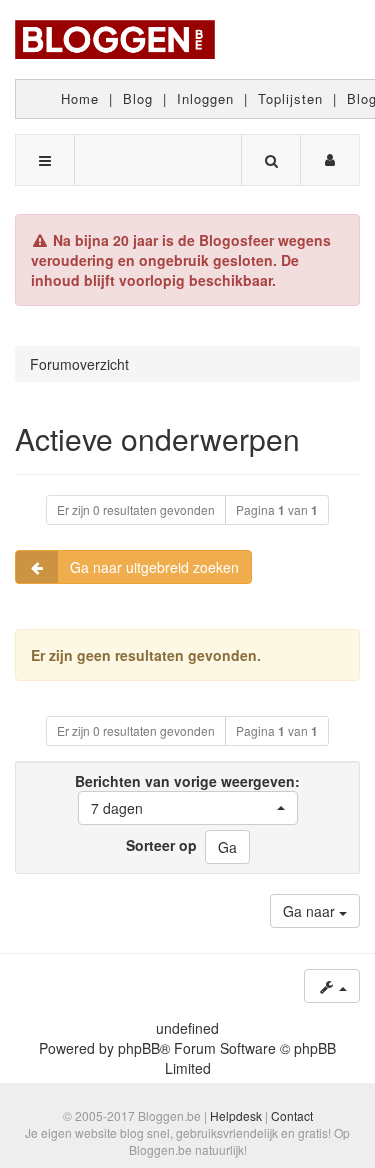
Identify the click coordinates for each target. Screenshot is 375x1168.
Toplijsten (290, 98)
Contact (292, 1115)
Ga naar (311, 911)
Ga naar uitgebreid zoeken (154, 567)
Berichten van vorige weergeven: (187, 794)
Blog (138, 98)
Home (80, 98)
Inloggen (205, 98)
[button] (188, 808)
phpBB (139, 1048)
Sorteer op (161, 845)
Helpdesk (236, 1115)
